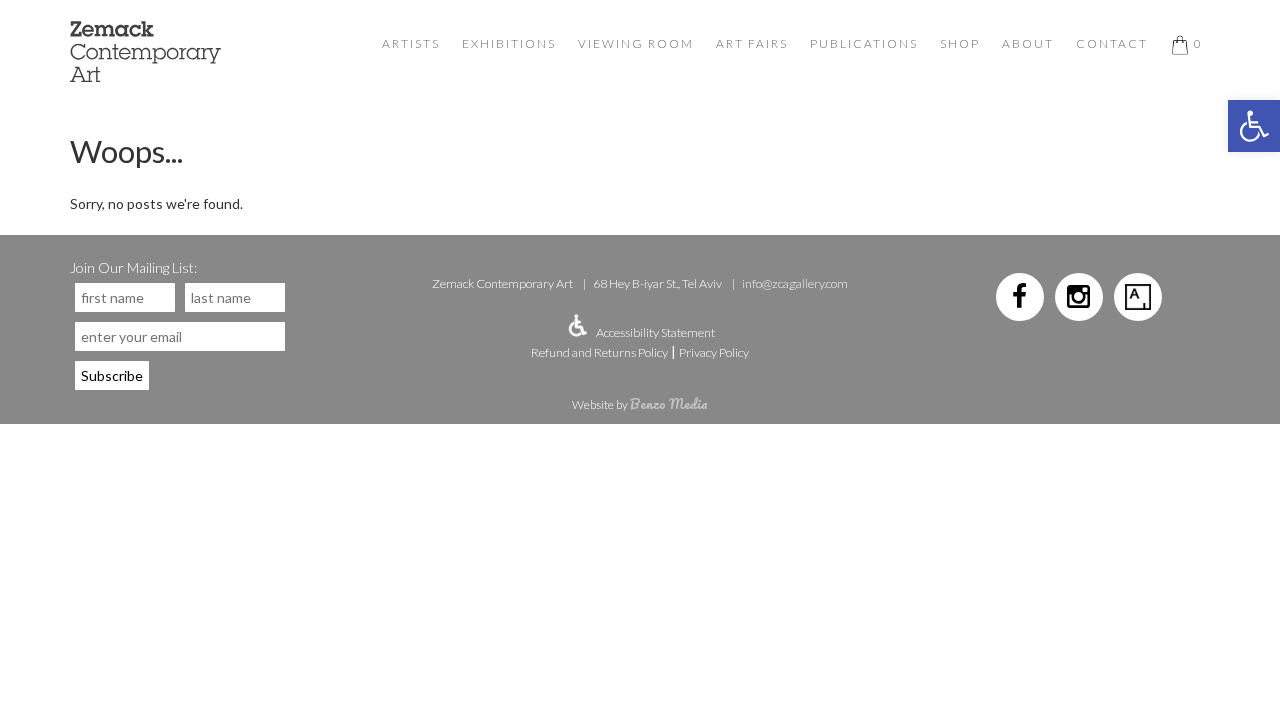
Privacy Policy (714, 352)
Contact (1112, 43)
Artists (411, 43)
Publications (864, 43)
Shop (960, 43)
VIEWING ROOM (636, 43)
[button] (1254, 126)
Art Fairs (752, 43)
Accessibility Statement (655, 332)
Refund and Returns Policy (599, 352)
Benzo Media (669, 403)
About (1028, 43)
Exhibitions (509, 43)
